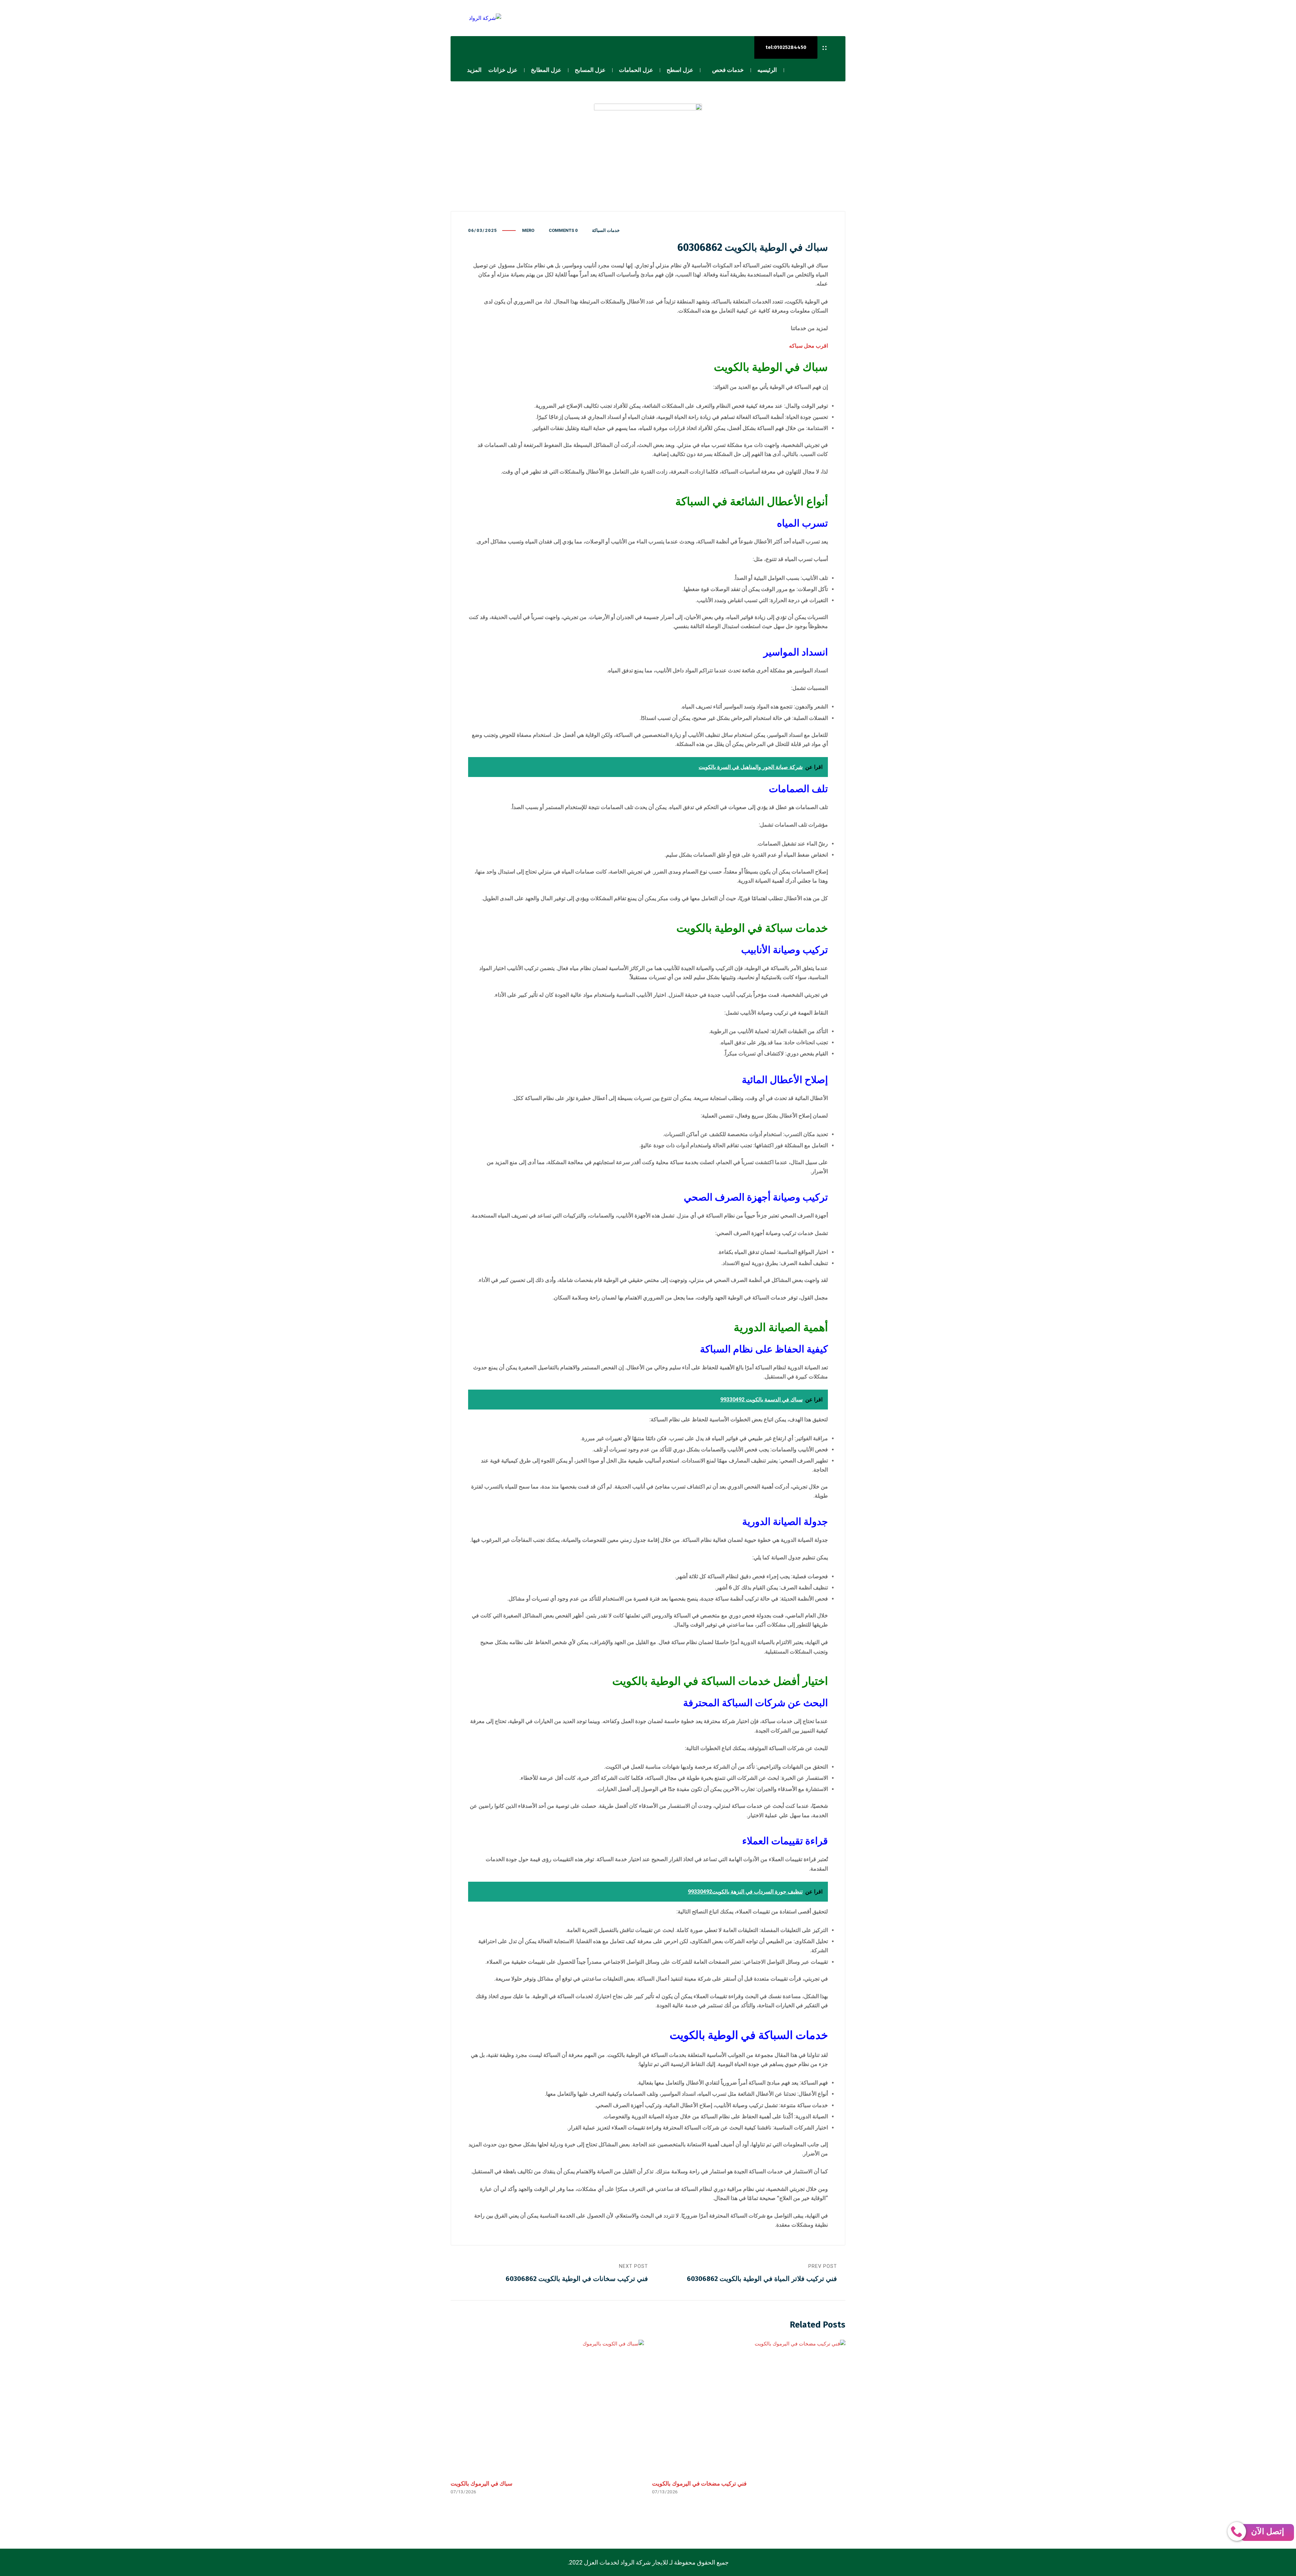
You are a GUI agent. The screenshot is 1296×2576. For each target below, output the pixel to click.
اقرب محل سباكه (808, 346)
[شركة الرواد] (476, 18)
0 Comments (563, 230)
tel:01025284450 (786, 47)
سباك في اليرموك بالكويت (481, 2484)
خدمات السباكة (606, 230)
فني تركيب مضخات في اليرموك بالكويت (699, 2484)
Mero (528, 230)
